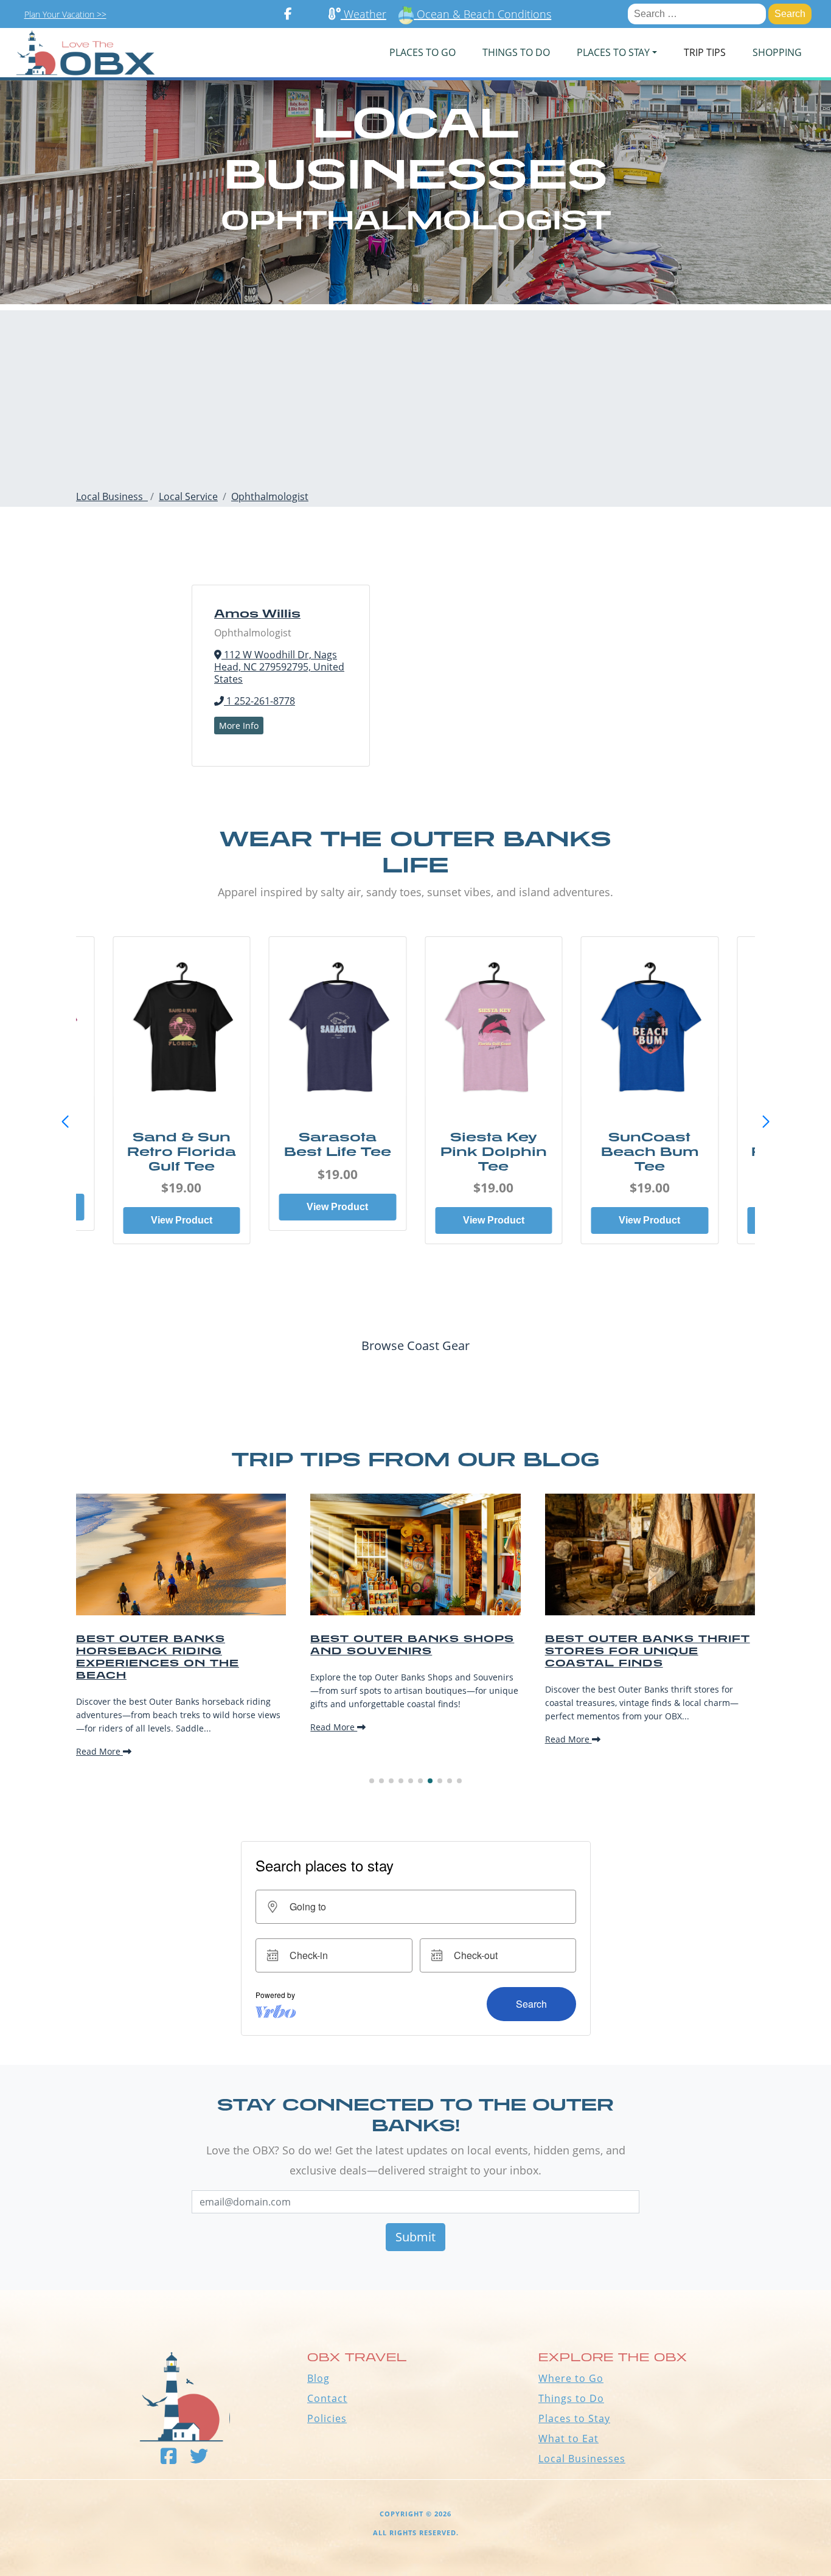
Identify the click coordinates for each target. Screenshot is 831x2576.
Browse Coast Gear (415, 1345)
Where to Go (571, 2378)
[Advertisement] (415, 395)
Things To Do (516, 52)
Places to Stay (574, 2418)
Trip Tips (705, 52)
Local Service (188, 496)
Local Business (112, 496)
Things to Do (571, 2398)
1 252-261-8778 (259, 701)
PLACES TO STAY (613, 52)
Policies (327, 2418)
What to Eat (568, 2438)
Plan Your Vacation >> (65, 14)
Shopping (777, 52)
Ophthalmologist (270, 496)
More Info (239, 726)
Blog (318, 2378)
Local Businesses (582, 2459)
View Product (182, 1220)
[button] (766, 1122)
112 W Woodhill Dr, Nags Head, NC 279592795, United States (279, 667)
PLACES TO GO (422, 52)
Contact (327, 2398)
